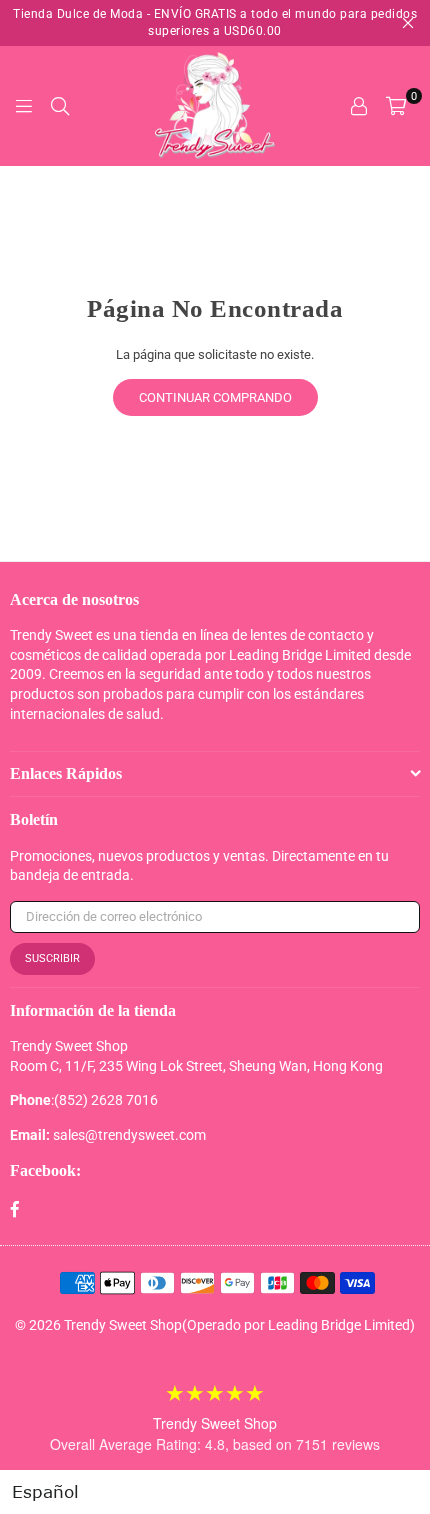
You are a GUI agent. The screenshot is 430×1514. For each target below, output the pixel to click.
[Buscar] (60, 106)
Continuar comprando (215, 397)
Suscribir (52, 958)
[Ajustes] (359, 106)
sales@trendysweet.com (129, 1135)
